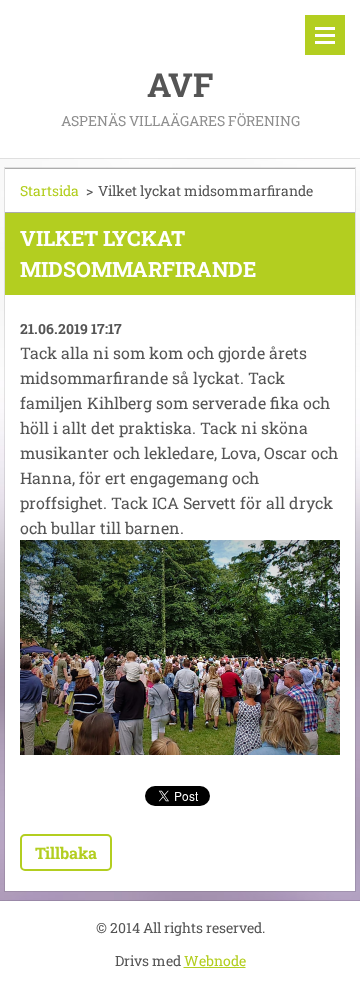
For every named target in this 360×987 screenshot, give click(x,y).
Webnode (215, 960)
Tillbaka (66, 852)
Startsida (49, 190)
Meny (325, 35)
